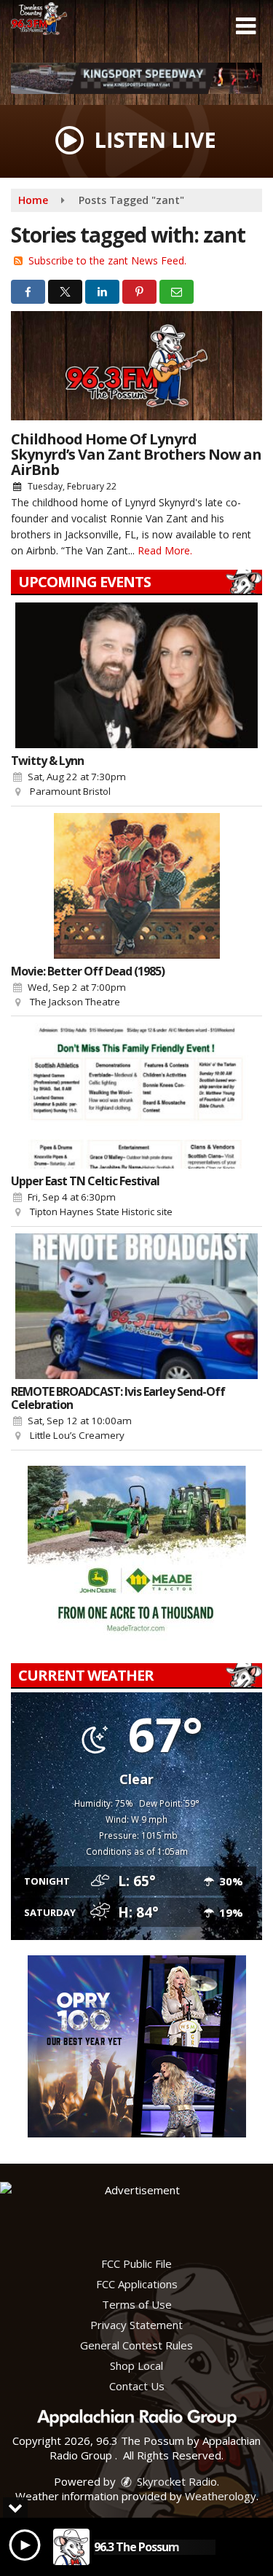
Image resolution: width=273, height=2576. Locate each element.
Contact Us (137, 2386)
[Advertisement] (136, 78)
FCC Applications (137, 2284)
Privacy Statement (136, 2325)
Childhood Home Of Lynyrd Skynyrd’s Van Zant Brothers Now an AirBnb (136, 454)
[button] (246, 26)
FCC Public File (136, 2263)
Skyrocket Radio (175, 2481)
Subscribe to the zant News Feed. (107, 260)
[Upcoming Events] (136, 675)
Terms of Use (137, 2304)
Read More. (165, 550)
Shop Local (136, 2365)
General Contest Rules (136, 2345)
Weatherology (221, 2496)
